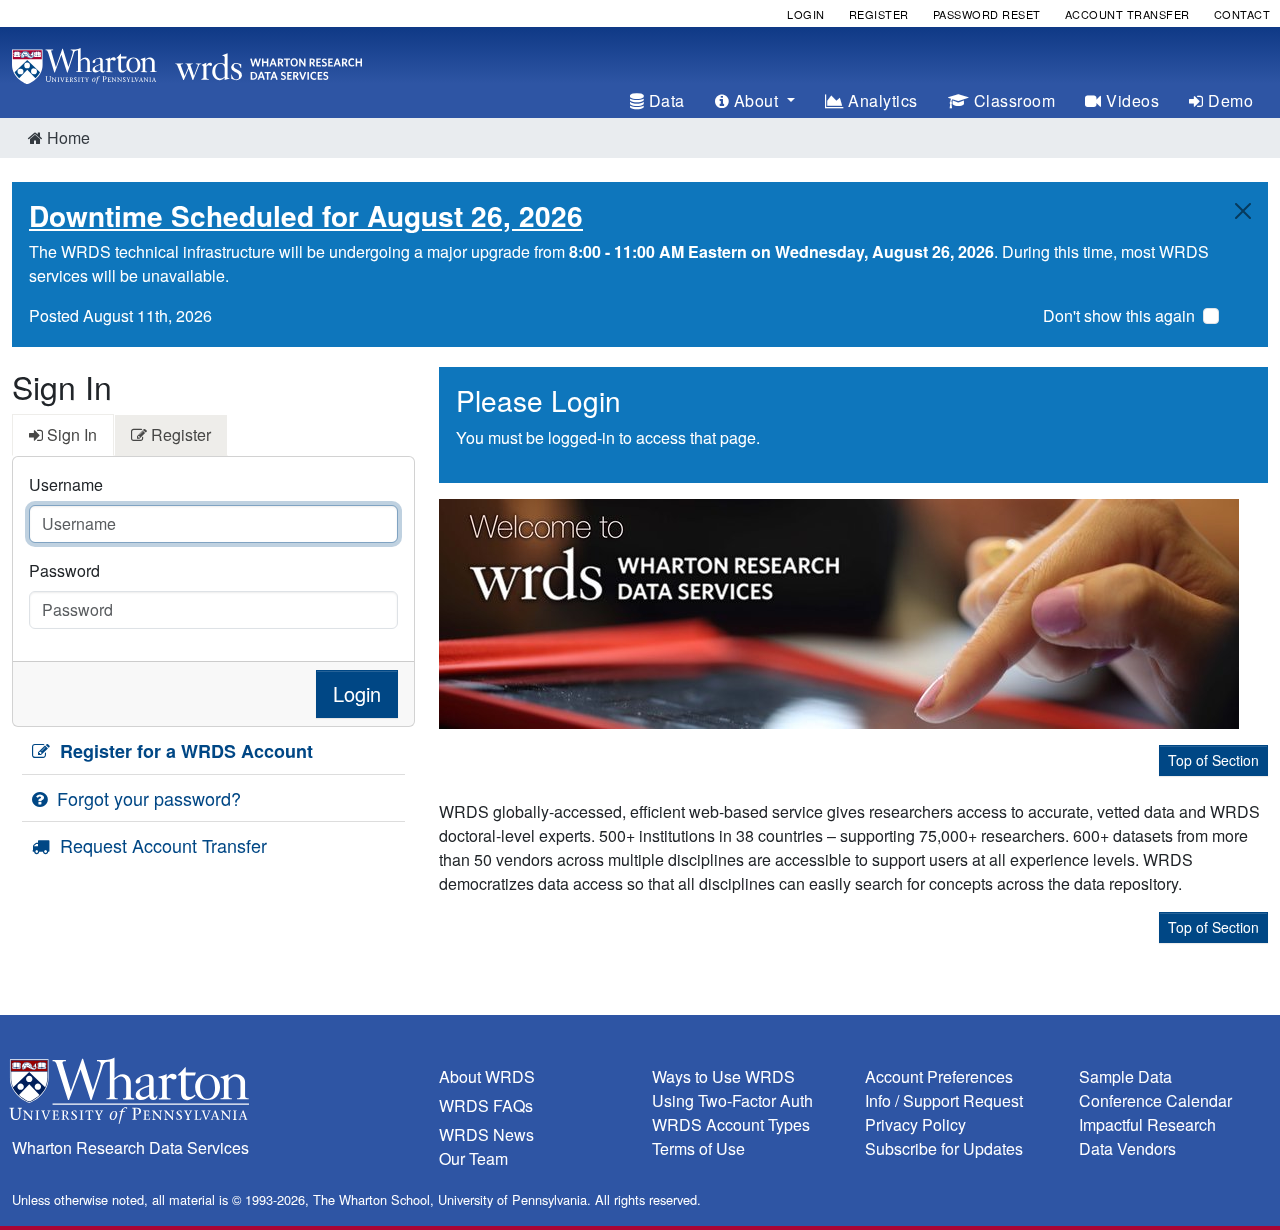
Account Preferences (939, 1076)
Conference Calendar (1155, 1100)
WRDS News (486, 1134)
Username (66, 484)
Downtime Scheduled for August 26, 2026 (306, 215)
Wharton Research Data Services (130, 1147)
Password (64, 570)
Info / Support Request (944, 1100)
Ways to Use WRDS (723, 1076)
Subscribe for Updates (944, 1148)
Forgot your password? (146, 798)
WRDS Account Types (731, 1124)
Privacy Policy (915, 1124)
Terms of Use (698, 1148)
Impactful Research (1147, 1124)
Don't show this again (1119, 315)
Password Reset (987, 14)
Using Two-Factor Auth (732, 1100)
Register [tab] (179, 434)
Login (806, 14)
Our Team (473, 1158)
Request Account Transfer (161, 845)
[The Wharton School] (213, 1095)
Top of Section (1213, 760)
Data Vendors (1127, 1148)
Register (879, 14)
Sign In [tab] (70, 434)
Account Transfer (1127, 14)
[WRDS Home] (187, 63)
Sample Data (1125, 1076)
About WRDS (487, 1076)
